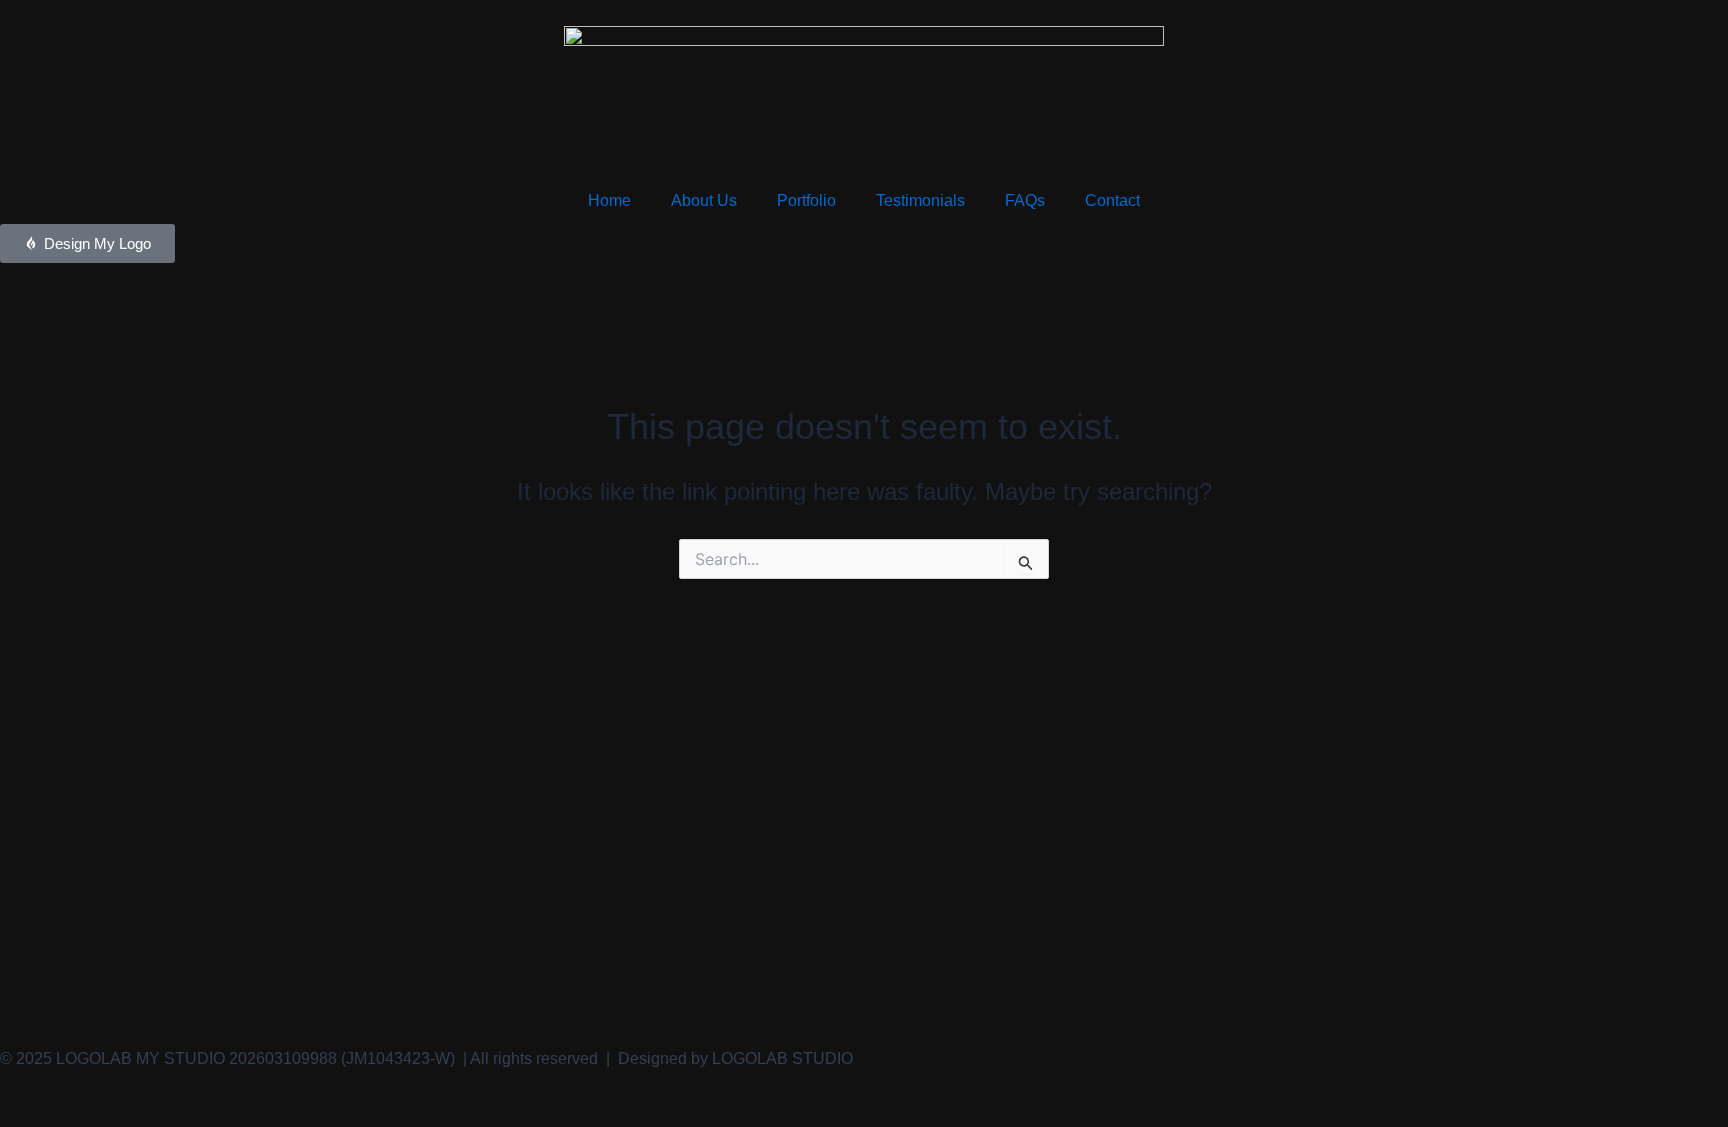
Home (609, 200)
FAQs (1025, 200)
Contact (1112, 200)
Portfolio (806, 200)
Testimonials (920, 200)
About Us (704, 200)
